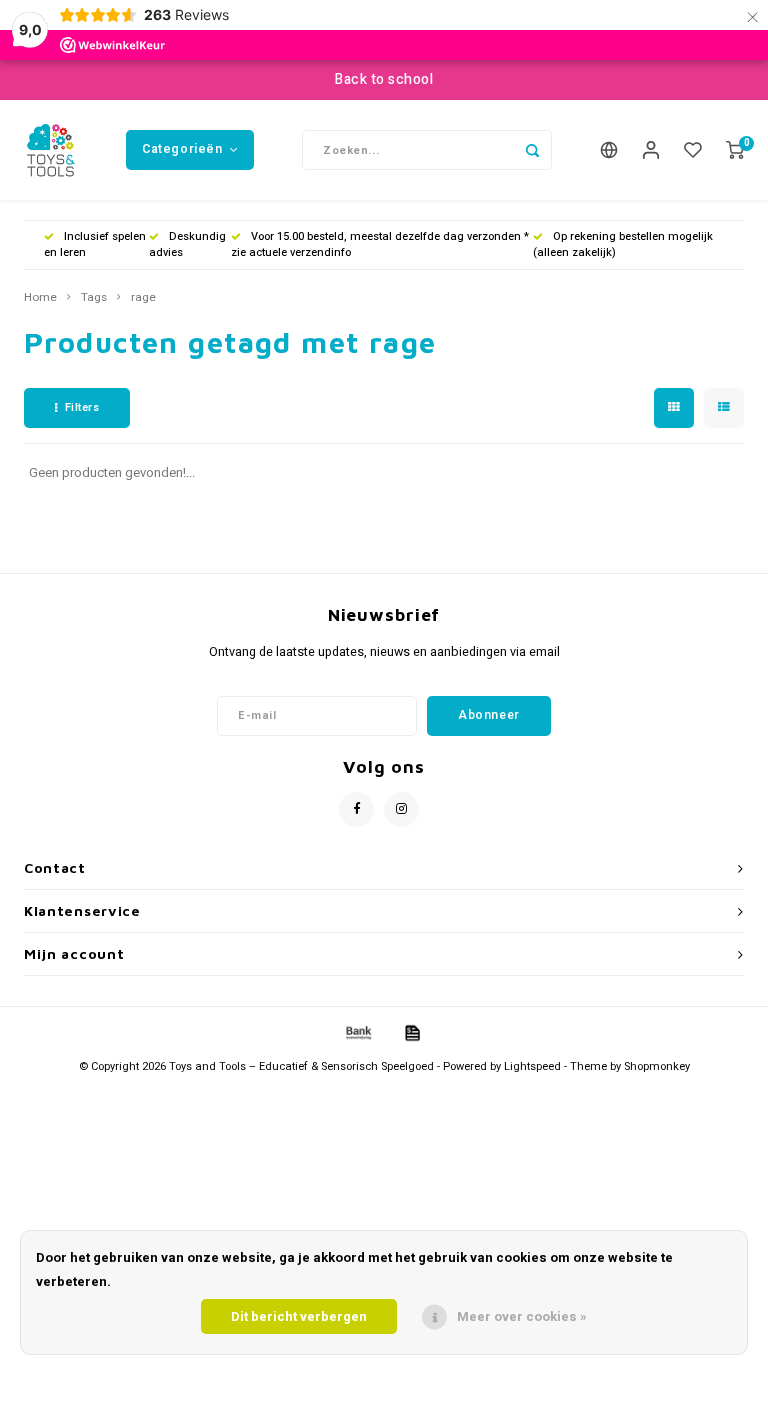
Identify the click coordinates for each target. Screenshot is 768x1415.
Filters (82, 407)
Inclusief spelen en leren (95, 244)
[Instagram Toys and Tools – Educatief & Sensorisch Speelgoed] (401, 809)
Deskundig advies (187, 244)
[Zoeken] (532, 150)
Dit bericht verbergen (299, 1316)
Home (40, 298)
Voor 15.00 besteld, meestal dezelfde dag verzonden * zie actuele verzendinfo (380, 244)
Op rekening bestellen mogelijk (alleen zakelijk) (623, 244)
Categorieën (182, 149)
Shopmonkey (657, 1066)
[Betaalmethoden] (357, 1032)
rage (143, 298)
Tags (94, 298)
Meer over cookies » (522, 1316)
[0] (735, 150)
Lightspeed (532, 1066)
